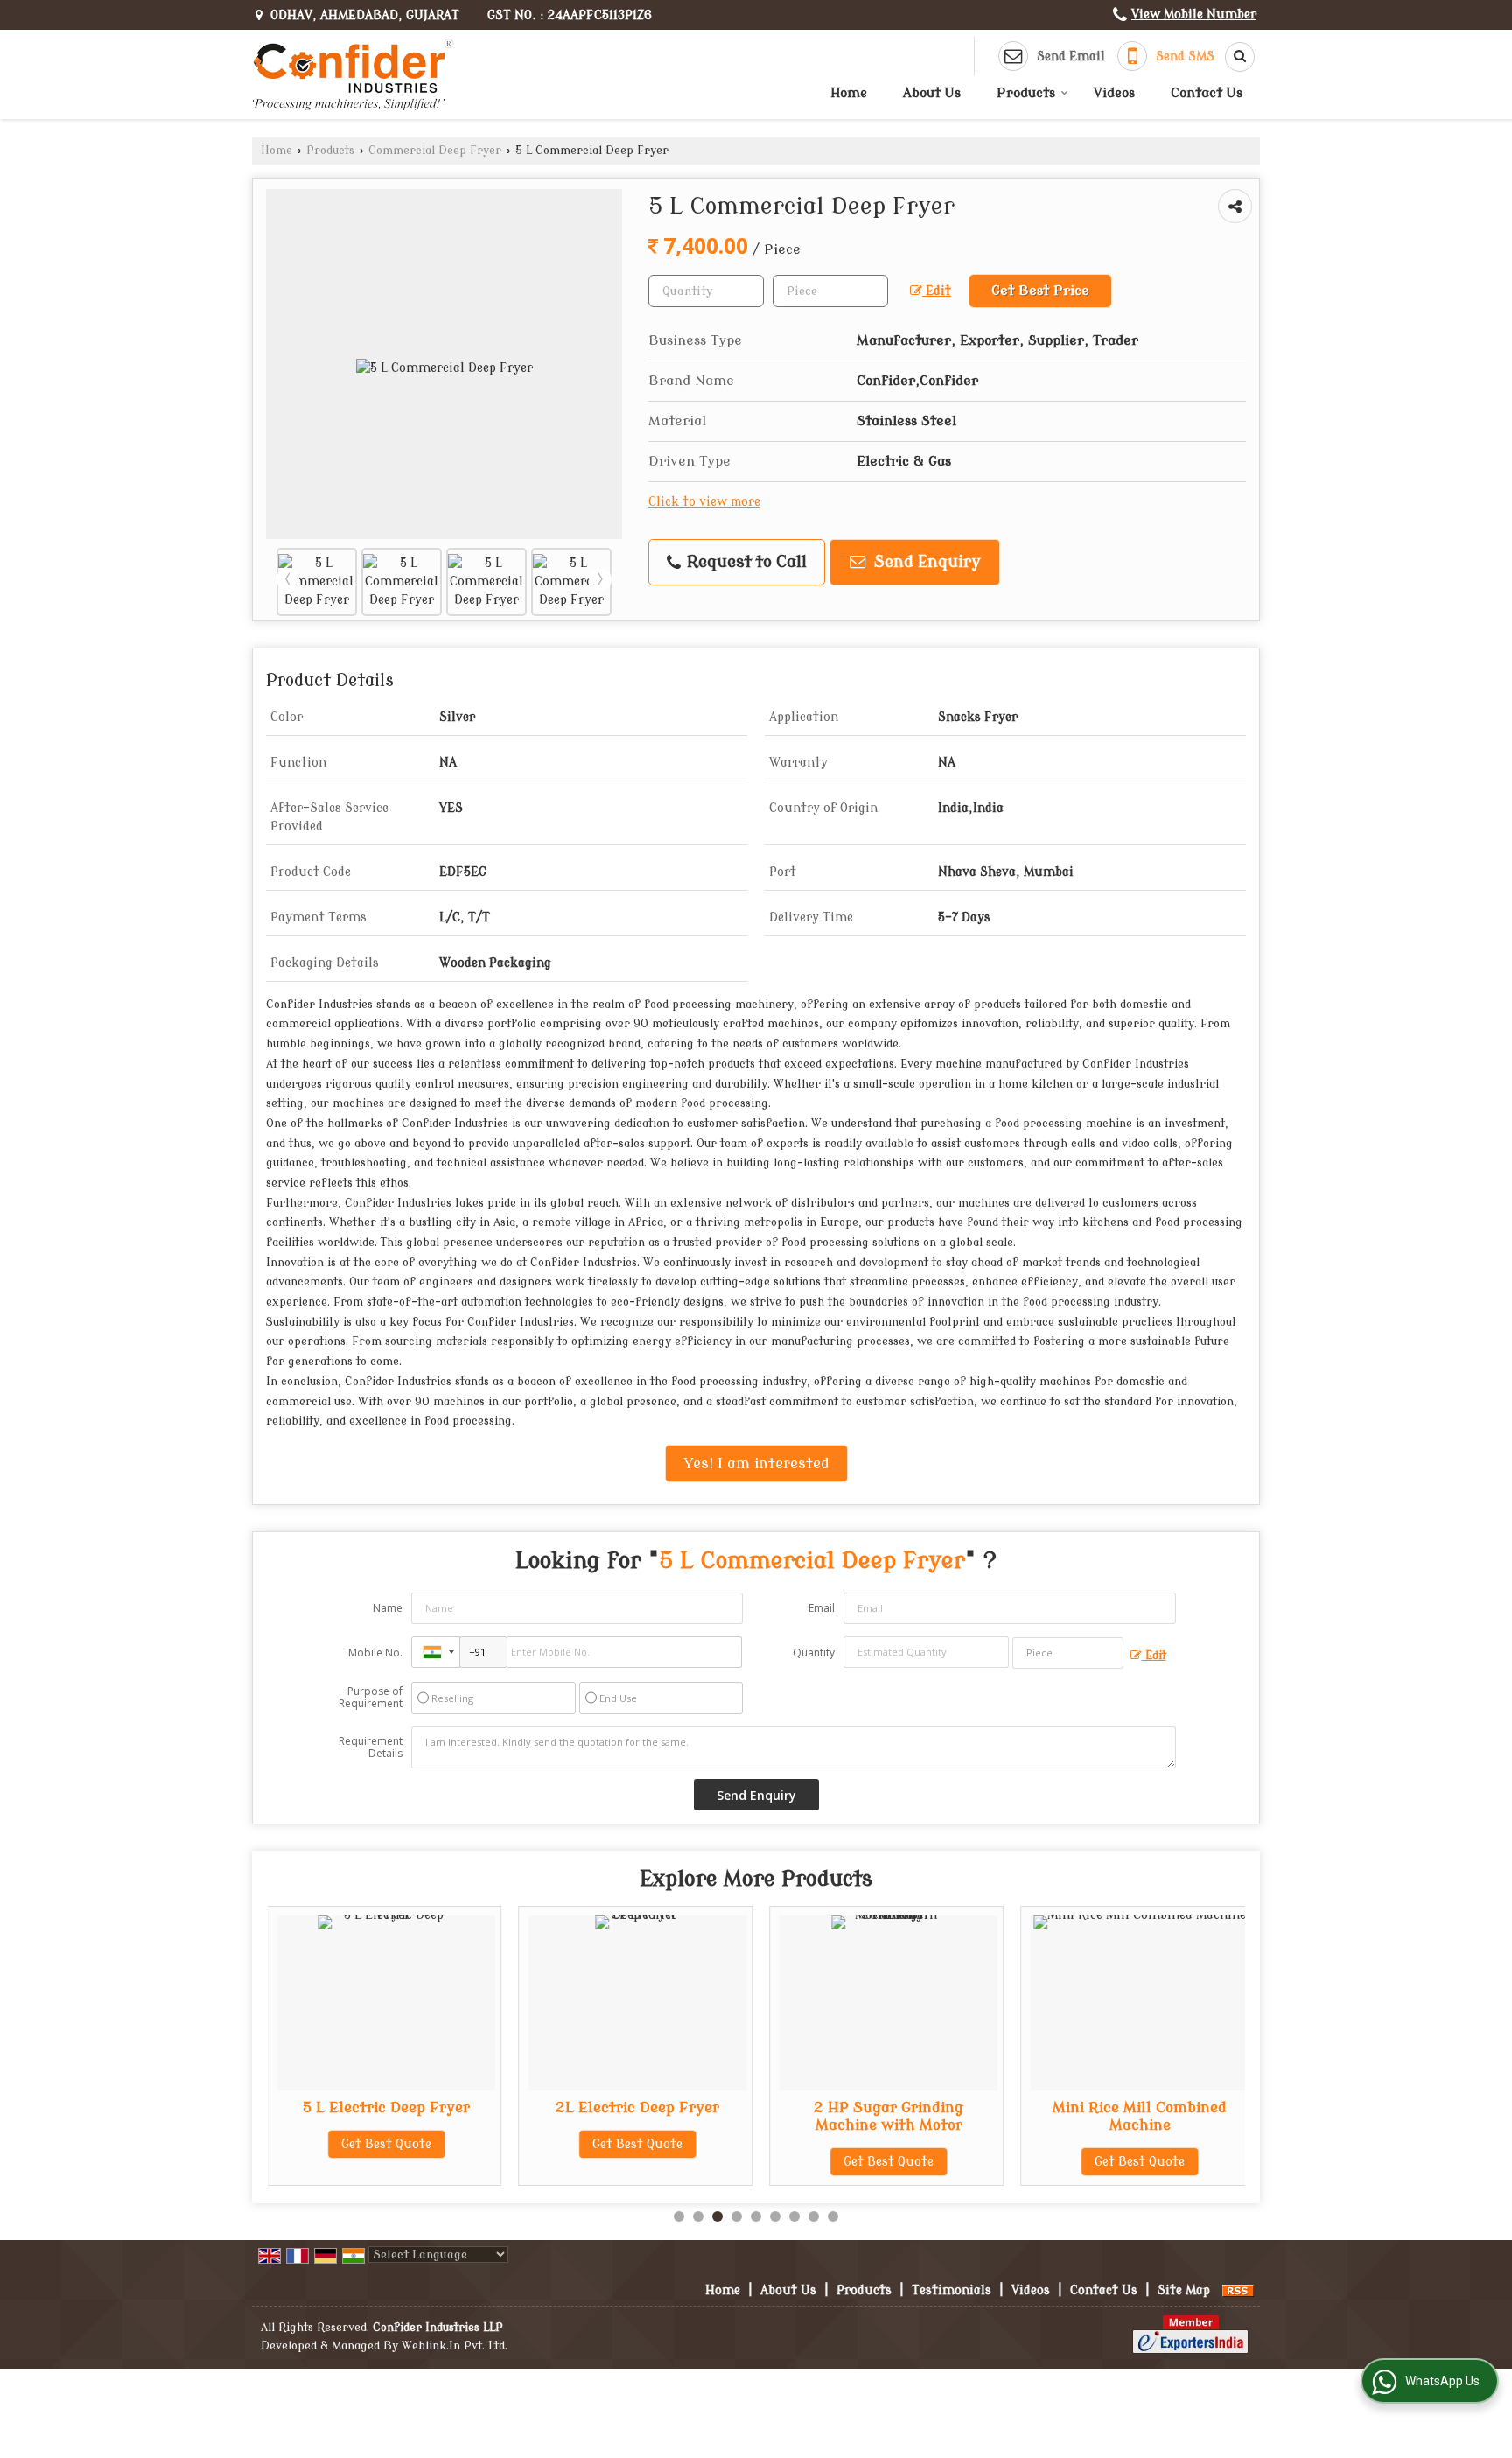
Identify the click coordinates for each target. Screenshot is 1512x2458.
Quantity (814, 1653)
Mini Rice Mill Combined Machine (1122, 2116)
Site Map (1184, 2290)
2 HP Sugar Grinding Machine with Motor (871, 2116)
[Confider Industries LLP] (353, 74)
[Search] (1234, 57)
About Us (932, 93)
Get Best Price (1040, 291)
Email (822, 1608)
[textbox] (830, 291)
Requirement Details (371, 1747)
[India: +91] (436, 1652)
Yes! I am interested (756, 1464)
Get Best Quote (369, 2144)
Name (388, 1608)
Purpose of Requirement (371, 1698)
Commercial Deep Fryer (435, 151)
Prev (288, 579)
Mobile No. (375, 1653)
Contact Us (1207, 93)
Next (600, 579)
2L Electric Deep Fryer (620, 2108)
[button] (1194, 14)
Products (1026, 93)
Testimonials (952, 2290)
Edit (937, 291)
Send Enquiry (925, 562)
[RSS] (1238, 2290)
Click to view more (704, 502)
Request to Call (745, 562)
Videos (1114, 93)
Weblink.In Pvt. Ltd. (455, 2346)
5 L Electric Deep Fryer (369, 2108)
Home (849, 93)
